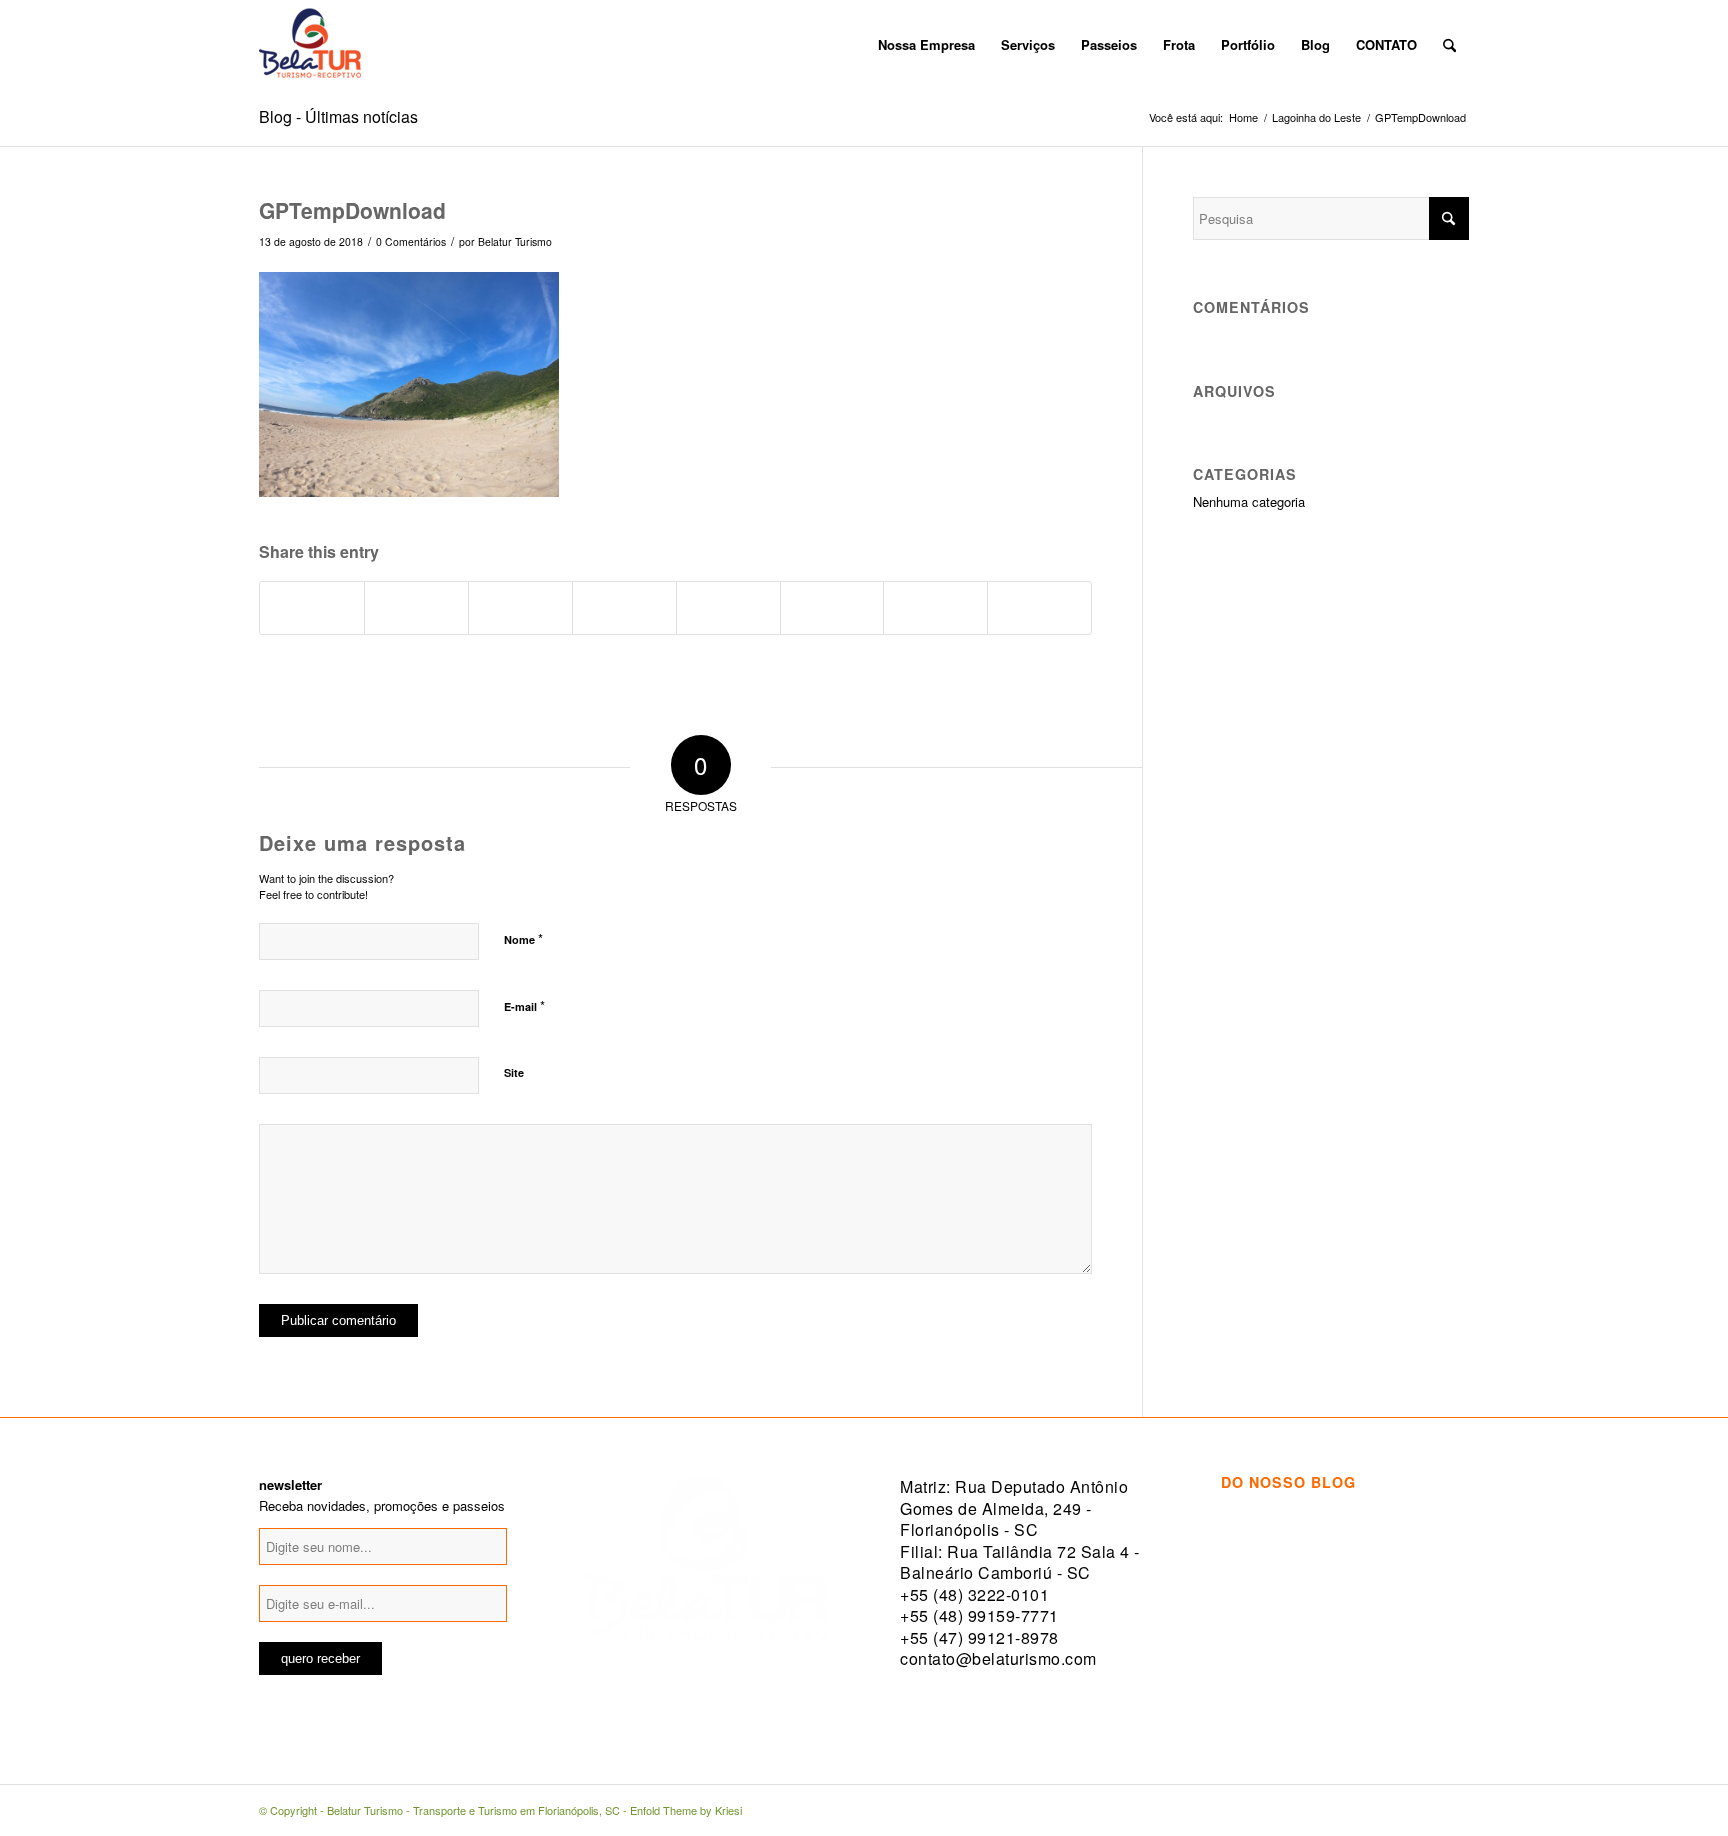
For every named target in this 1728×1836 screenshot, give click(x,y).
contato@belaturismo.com (998, 1658)
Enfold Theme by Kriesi (686, 1810)
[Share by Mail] (1039, 608)
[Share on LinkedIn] (624, 608)
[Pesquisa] (1449, 45)
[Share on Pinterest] (520, 608)
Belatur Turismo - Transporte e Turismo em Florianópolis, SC (473, 1810)
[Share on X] (416, 608)
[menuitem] (852, 45)
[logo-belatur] (310, 45)
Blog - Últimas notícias (338, 116)
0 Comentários (411, 241)
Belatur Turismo (515, 241)
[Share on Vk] (832, 608)
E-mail (524, 1005)
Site (514, 1072)
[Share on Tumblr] (728, 608)
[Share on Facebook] (312, 608)
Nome (523, 938)
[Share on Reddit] (935, 608)
